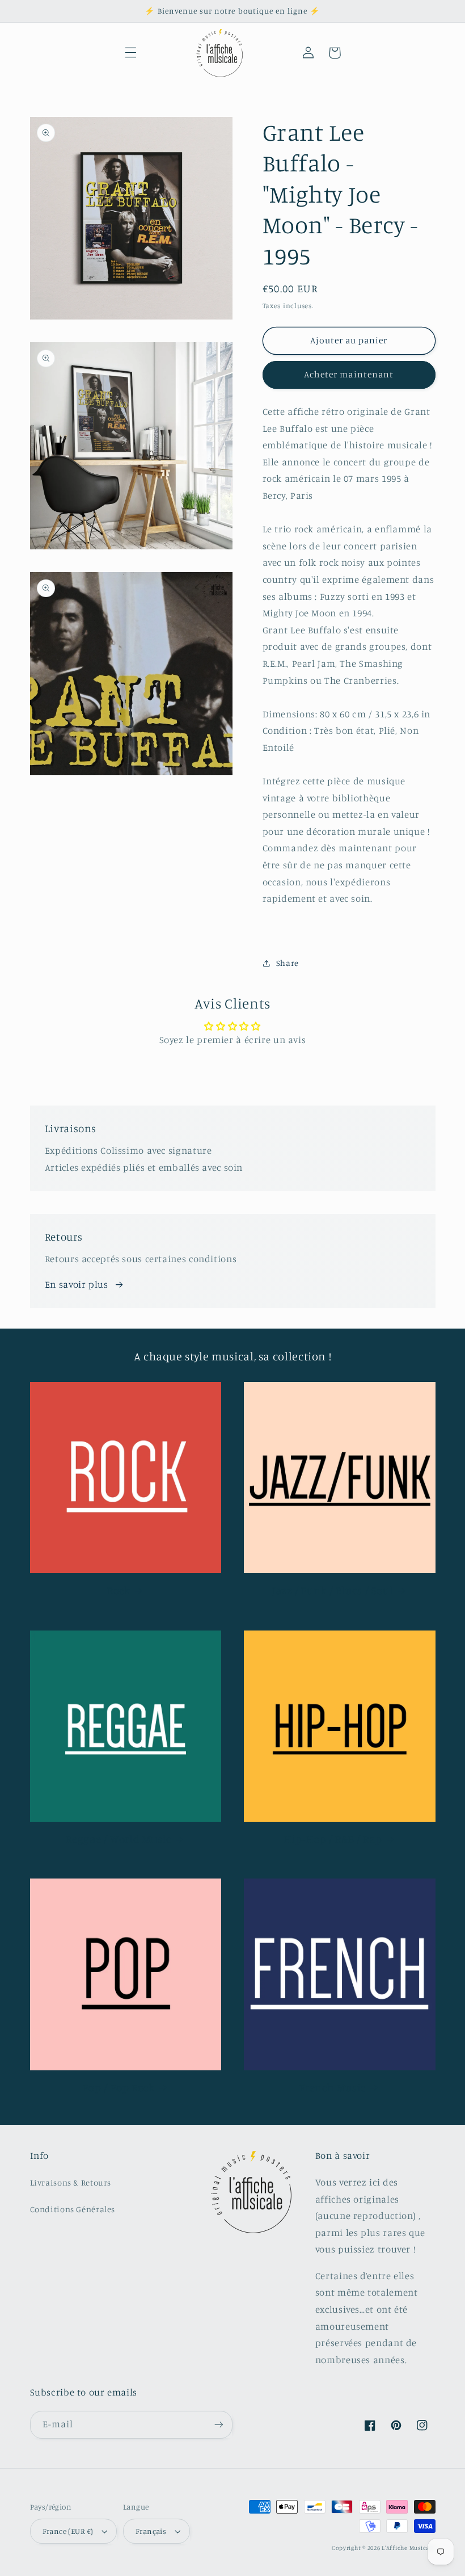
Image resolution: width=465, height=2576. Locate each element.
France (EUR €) (68, 2531)
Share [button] (288, 963)
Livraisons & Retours (71, 2182)
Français (151, 2531)
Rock (119, 1590)
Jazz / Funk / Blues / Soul (333, 1590)
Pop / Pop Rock (119, 2087)
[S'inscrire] (219, 2425)
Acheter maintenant (349, 374)
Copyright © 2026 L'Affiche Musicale (384, 2548)
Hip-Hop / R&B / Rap (333, 1839)
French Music (333, 2087)
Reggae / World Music (119, 1839)
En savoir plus (77, 1284)
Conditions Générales (73, 2209)
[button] (130, 53)
